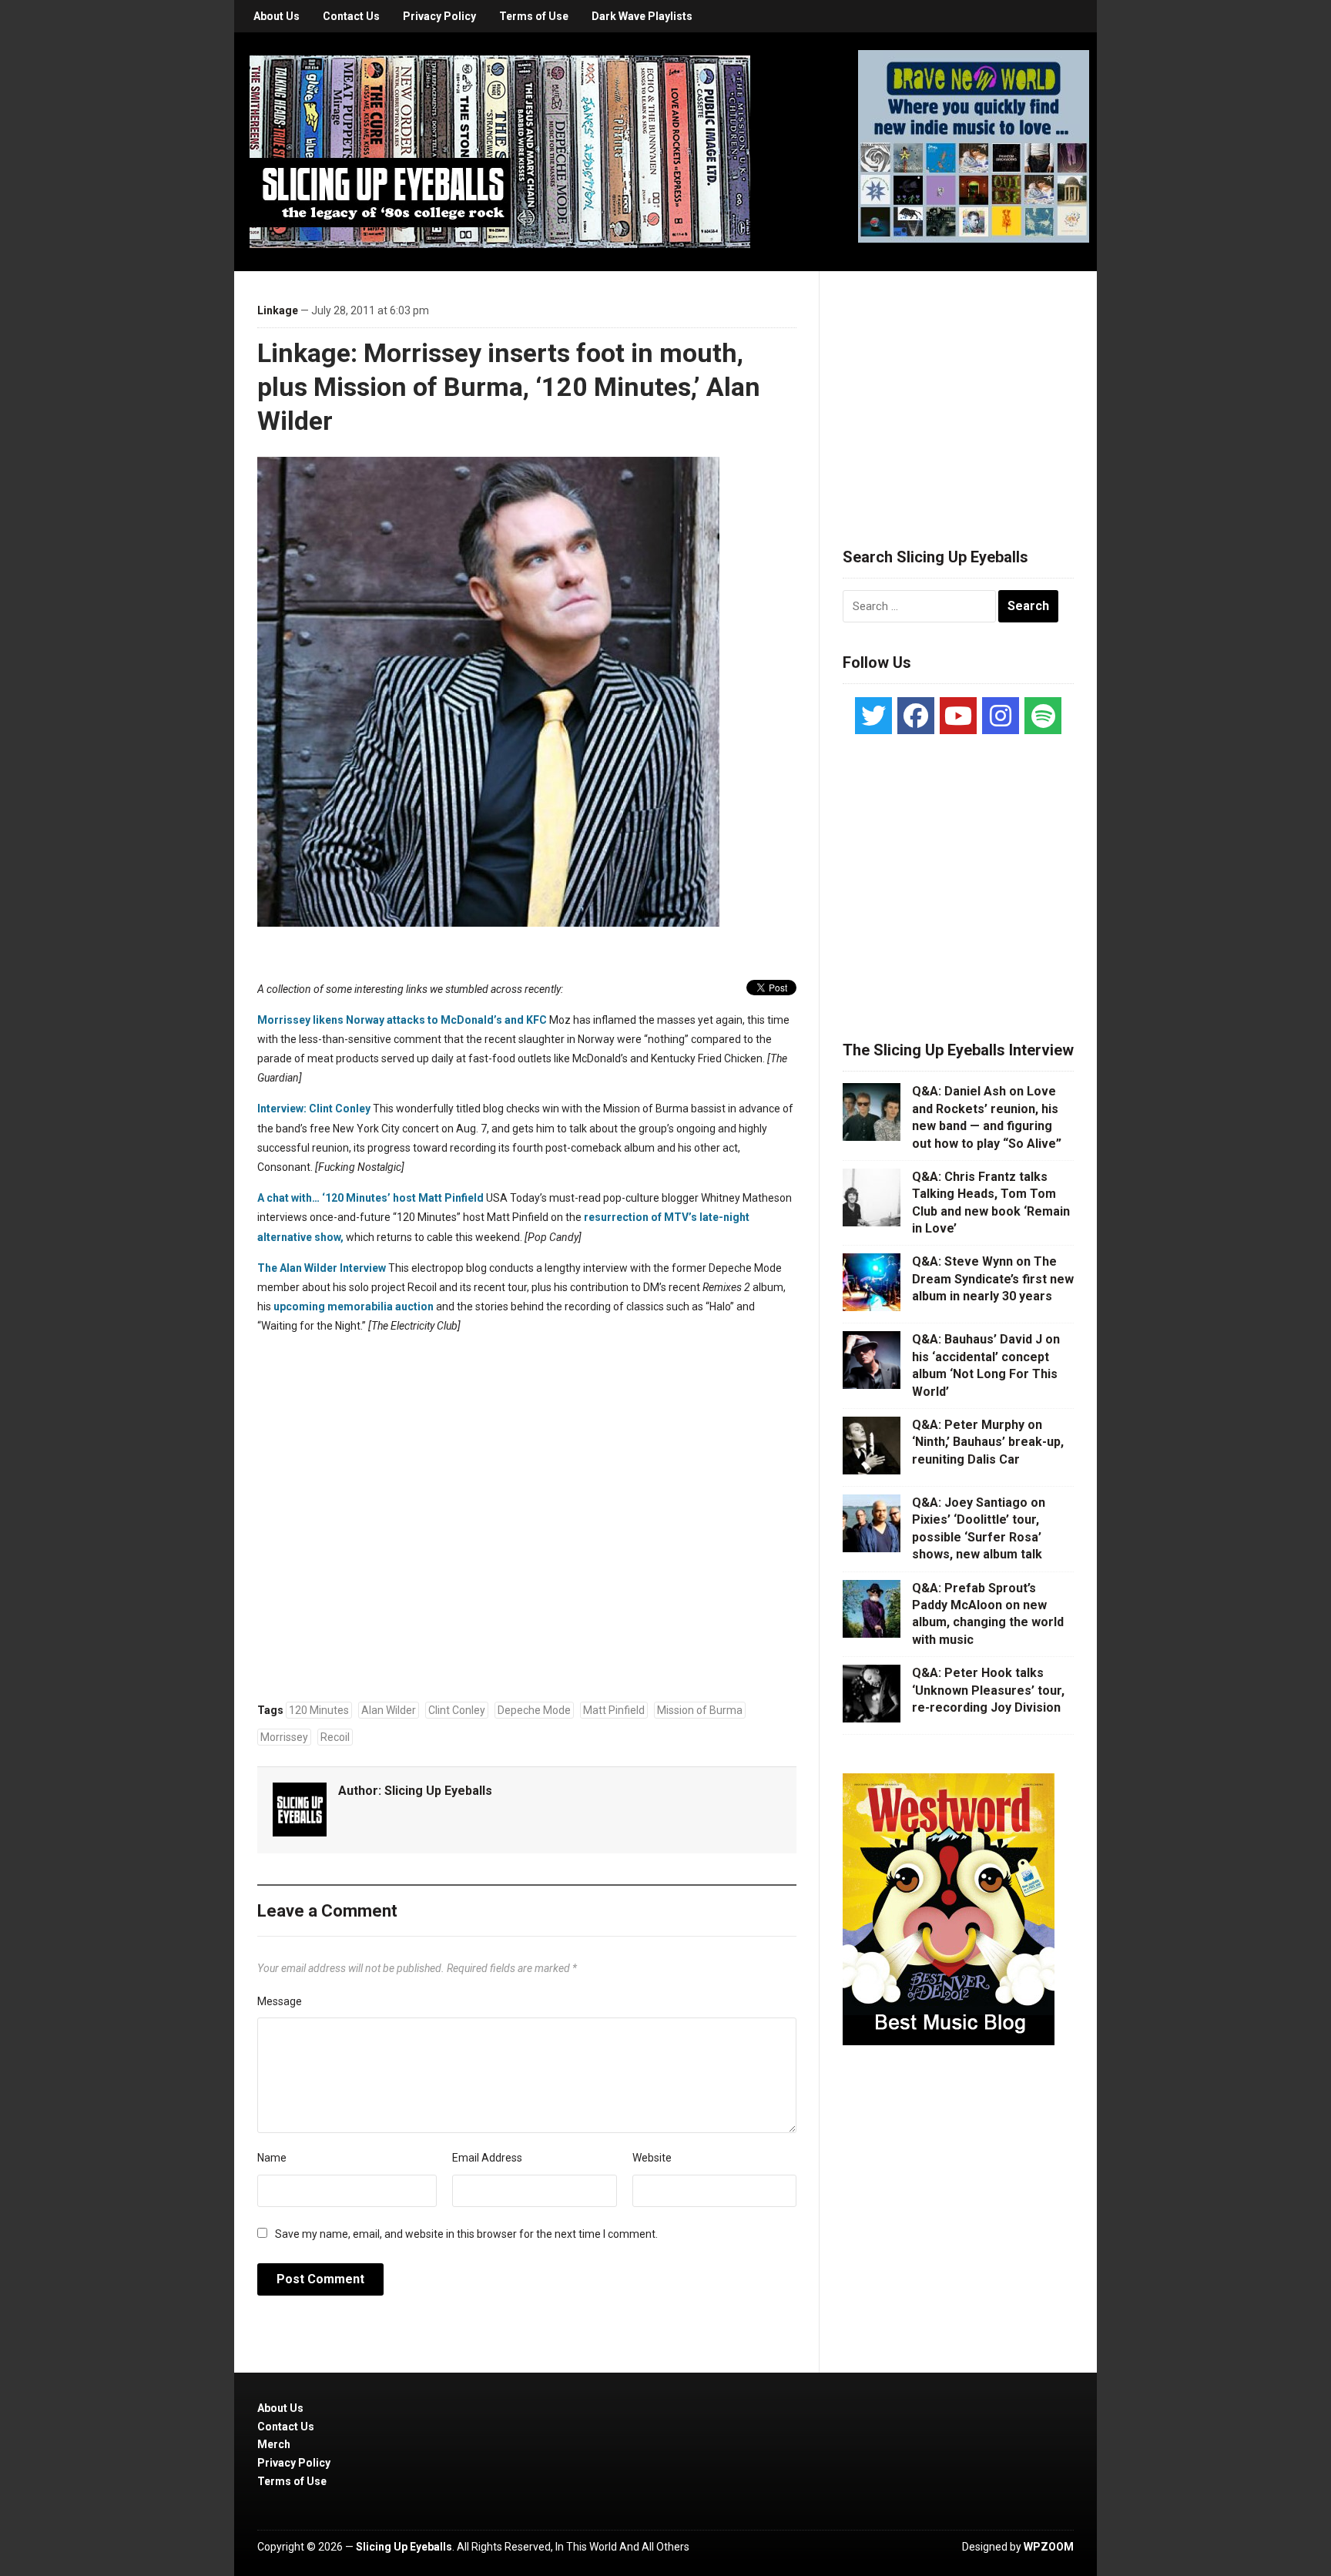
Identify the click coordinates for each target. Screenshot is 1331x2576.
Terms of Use (534, 16)
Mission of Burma (700, 1710)
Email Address (487, 2158)
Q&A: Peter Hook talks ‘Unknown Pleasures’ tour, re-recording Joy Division (988, 1690)
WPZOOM (1049, 2547)
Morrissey (284, 1737)
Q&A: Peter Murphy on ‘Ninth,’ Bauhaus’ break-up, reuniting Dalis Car (988, 1442)
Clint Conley (457, 1710)
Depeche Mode (534, 1710)
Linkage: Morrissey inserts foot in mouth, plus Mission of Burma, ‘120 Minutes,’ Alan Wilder (509, 387)
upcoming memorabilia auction (354, 1306)
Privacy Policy (439, 16)
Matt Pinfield (614, 1710)
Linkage (278, 310)
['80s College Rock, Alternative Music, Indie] (500, 151)
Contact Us (351, 16)
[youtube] (958, 716)
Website (652, 2158)
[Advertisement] (958, 391)
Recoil (335, 1737)
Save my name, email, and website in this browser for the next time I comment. (466, 2234)
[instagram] (1001, 716)
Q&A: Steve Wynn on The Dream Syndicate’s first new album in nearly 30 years (993, 1279)
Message (280, 2001)
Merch (274, 2444)
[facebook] (916, 716)
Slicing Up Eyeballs (438, 1791)
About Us (277, 16)
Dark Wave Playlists (642, 16)
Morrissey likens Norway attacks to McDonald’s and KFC (402, 1020)
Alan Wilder (389, 1710)
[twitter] (873, 716)
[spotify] (1043, 716)
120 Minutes (319, 1710)
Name (272, 2158)
